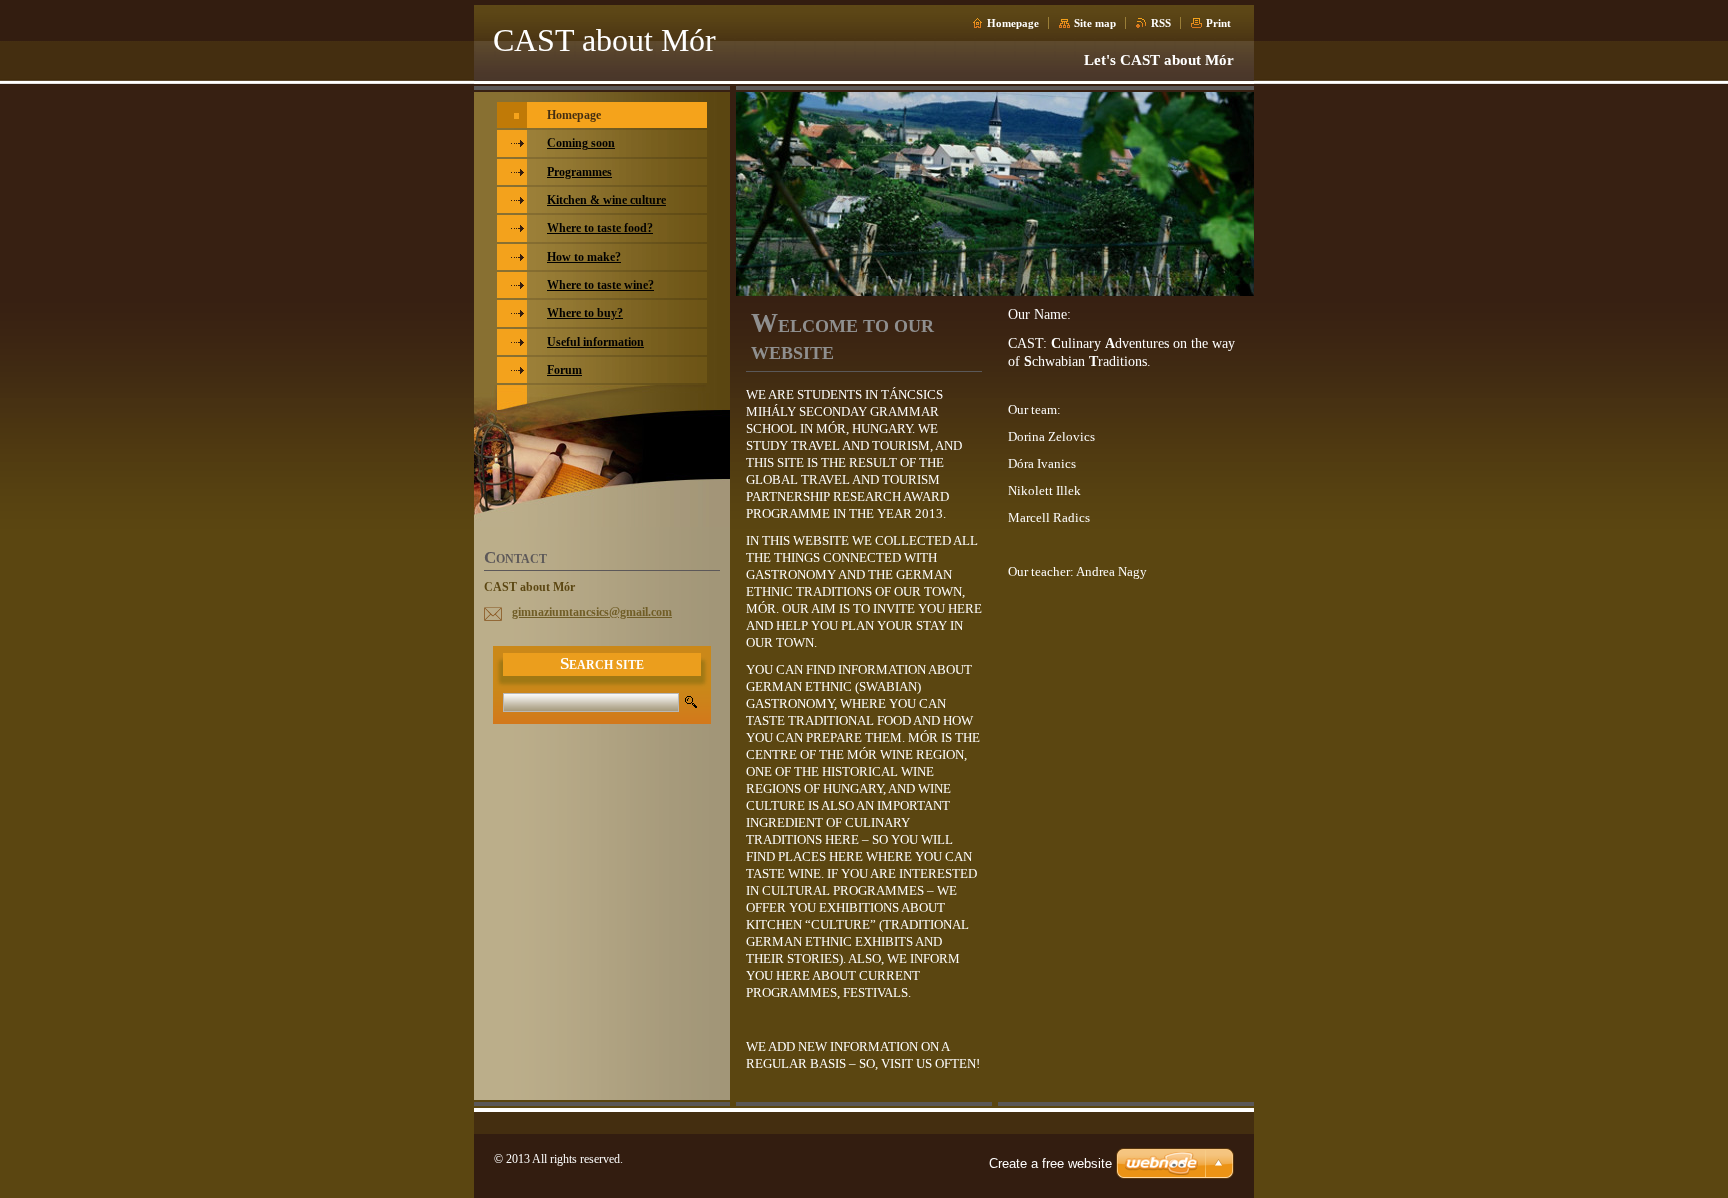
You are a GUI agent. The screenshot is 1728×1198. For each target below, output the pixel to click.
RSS (1161, 23)
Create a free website (1050, 1163)
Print (1218, 23)
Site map (1095, 23)
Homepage (1013, 23)
